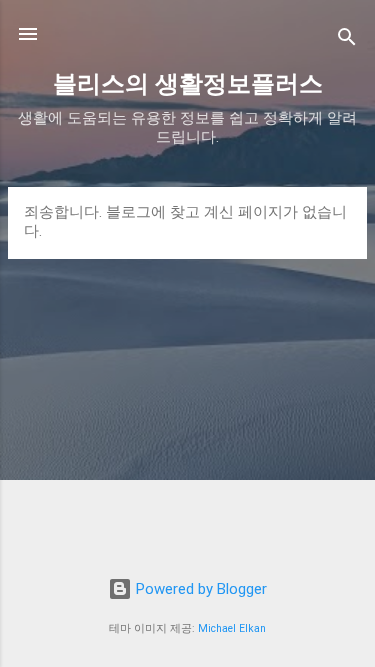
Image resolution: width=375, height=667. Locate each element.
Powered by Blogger (199, 589)
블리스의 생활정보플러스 (188, 84)
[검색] (347, 40)
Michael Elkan (232, 628)
